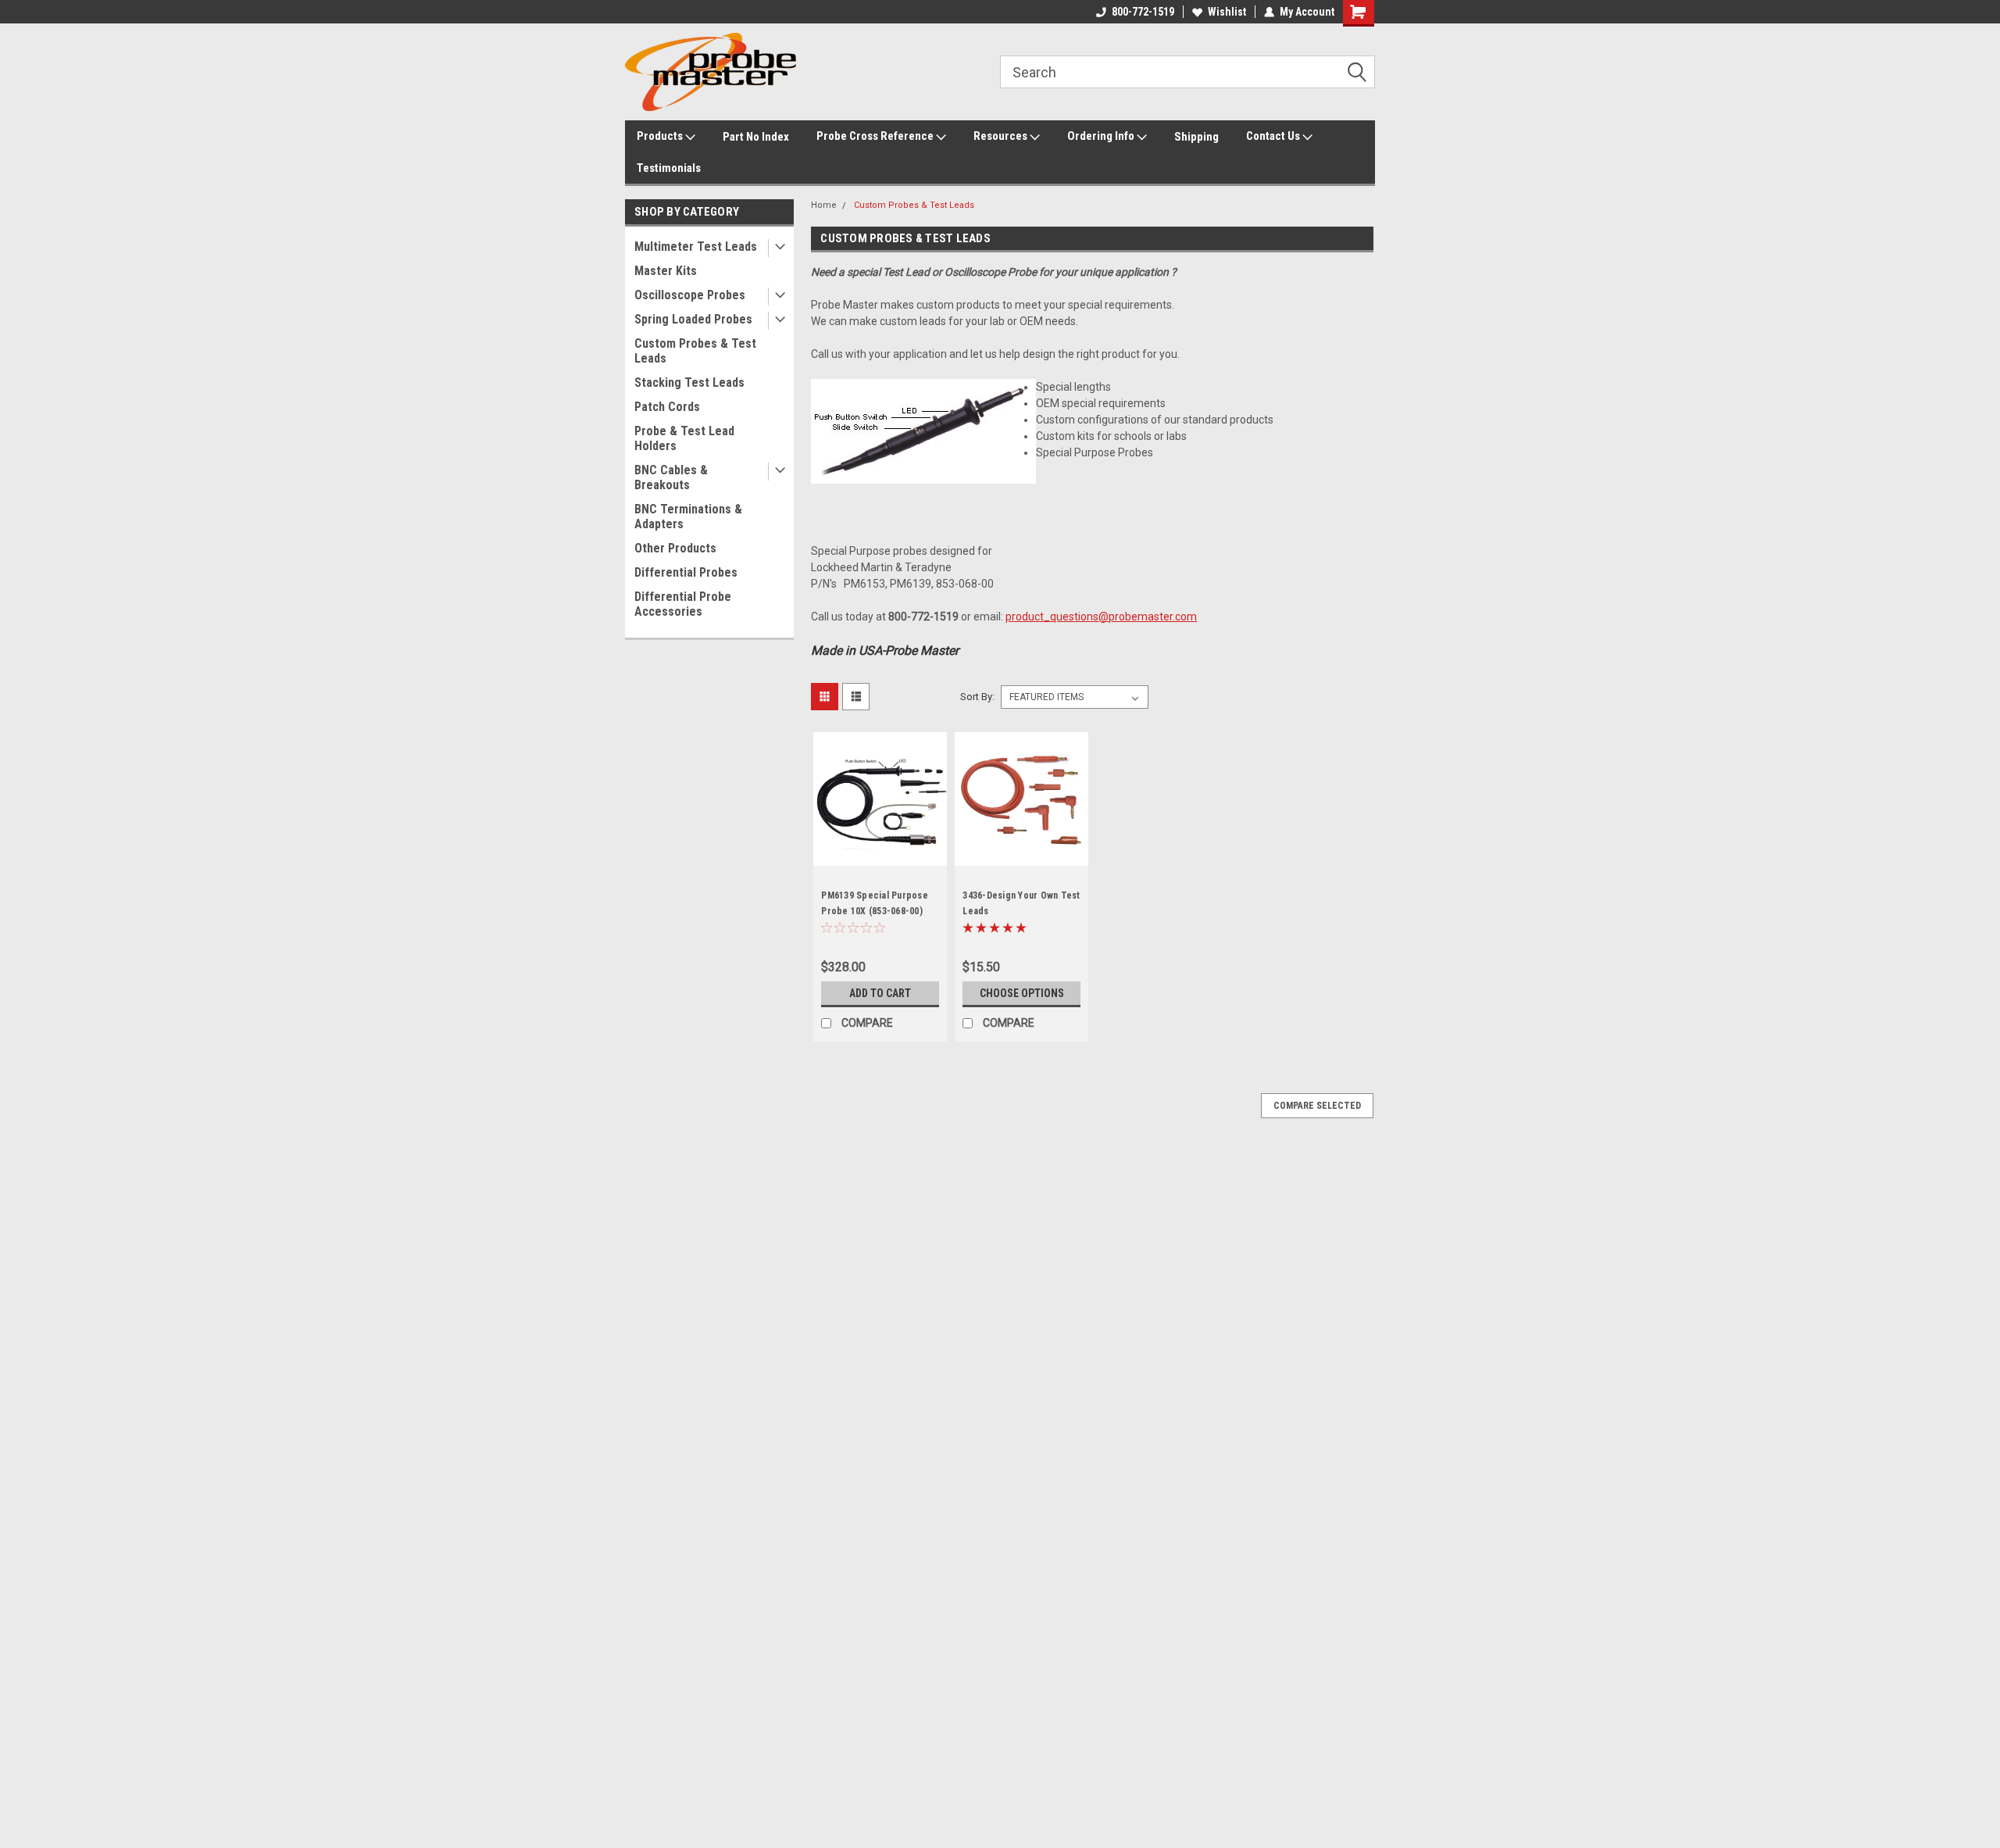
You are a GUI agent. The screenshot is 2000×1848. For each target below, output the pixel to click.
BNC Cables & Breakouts (671, 477)
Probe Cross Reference (876, 136)
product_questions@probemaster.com (1101, 617)
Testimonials (669, 168)
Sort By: (977, 697)
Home (824, 205)
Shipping (1196, 137)
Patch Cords (667, 407)
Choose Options (1022, 993)
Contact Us (1274, 136)
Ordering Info (1102, 136)
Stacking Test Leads (689, 382)
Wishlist (1227, 12)
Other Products (675, 548)
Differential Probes (686, 572)
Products (661, 136)
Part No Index (756, 137)
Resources (1002, 136)
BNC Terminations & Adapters (688, 517)
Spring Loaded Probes (693, 319)
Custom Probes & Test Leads (695, 351)
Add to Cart (880, 993)
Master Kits (666, 271)
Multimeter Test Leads (696, 247)
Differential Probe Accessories (683, 604)
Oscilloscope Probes (690, 295)
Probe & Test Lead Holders (684, 438)
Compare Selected (1317, 1106)
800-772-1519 (1143, 12)
